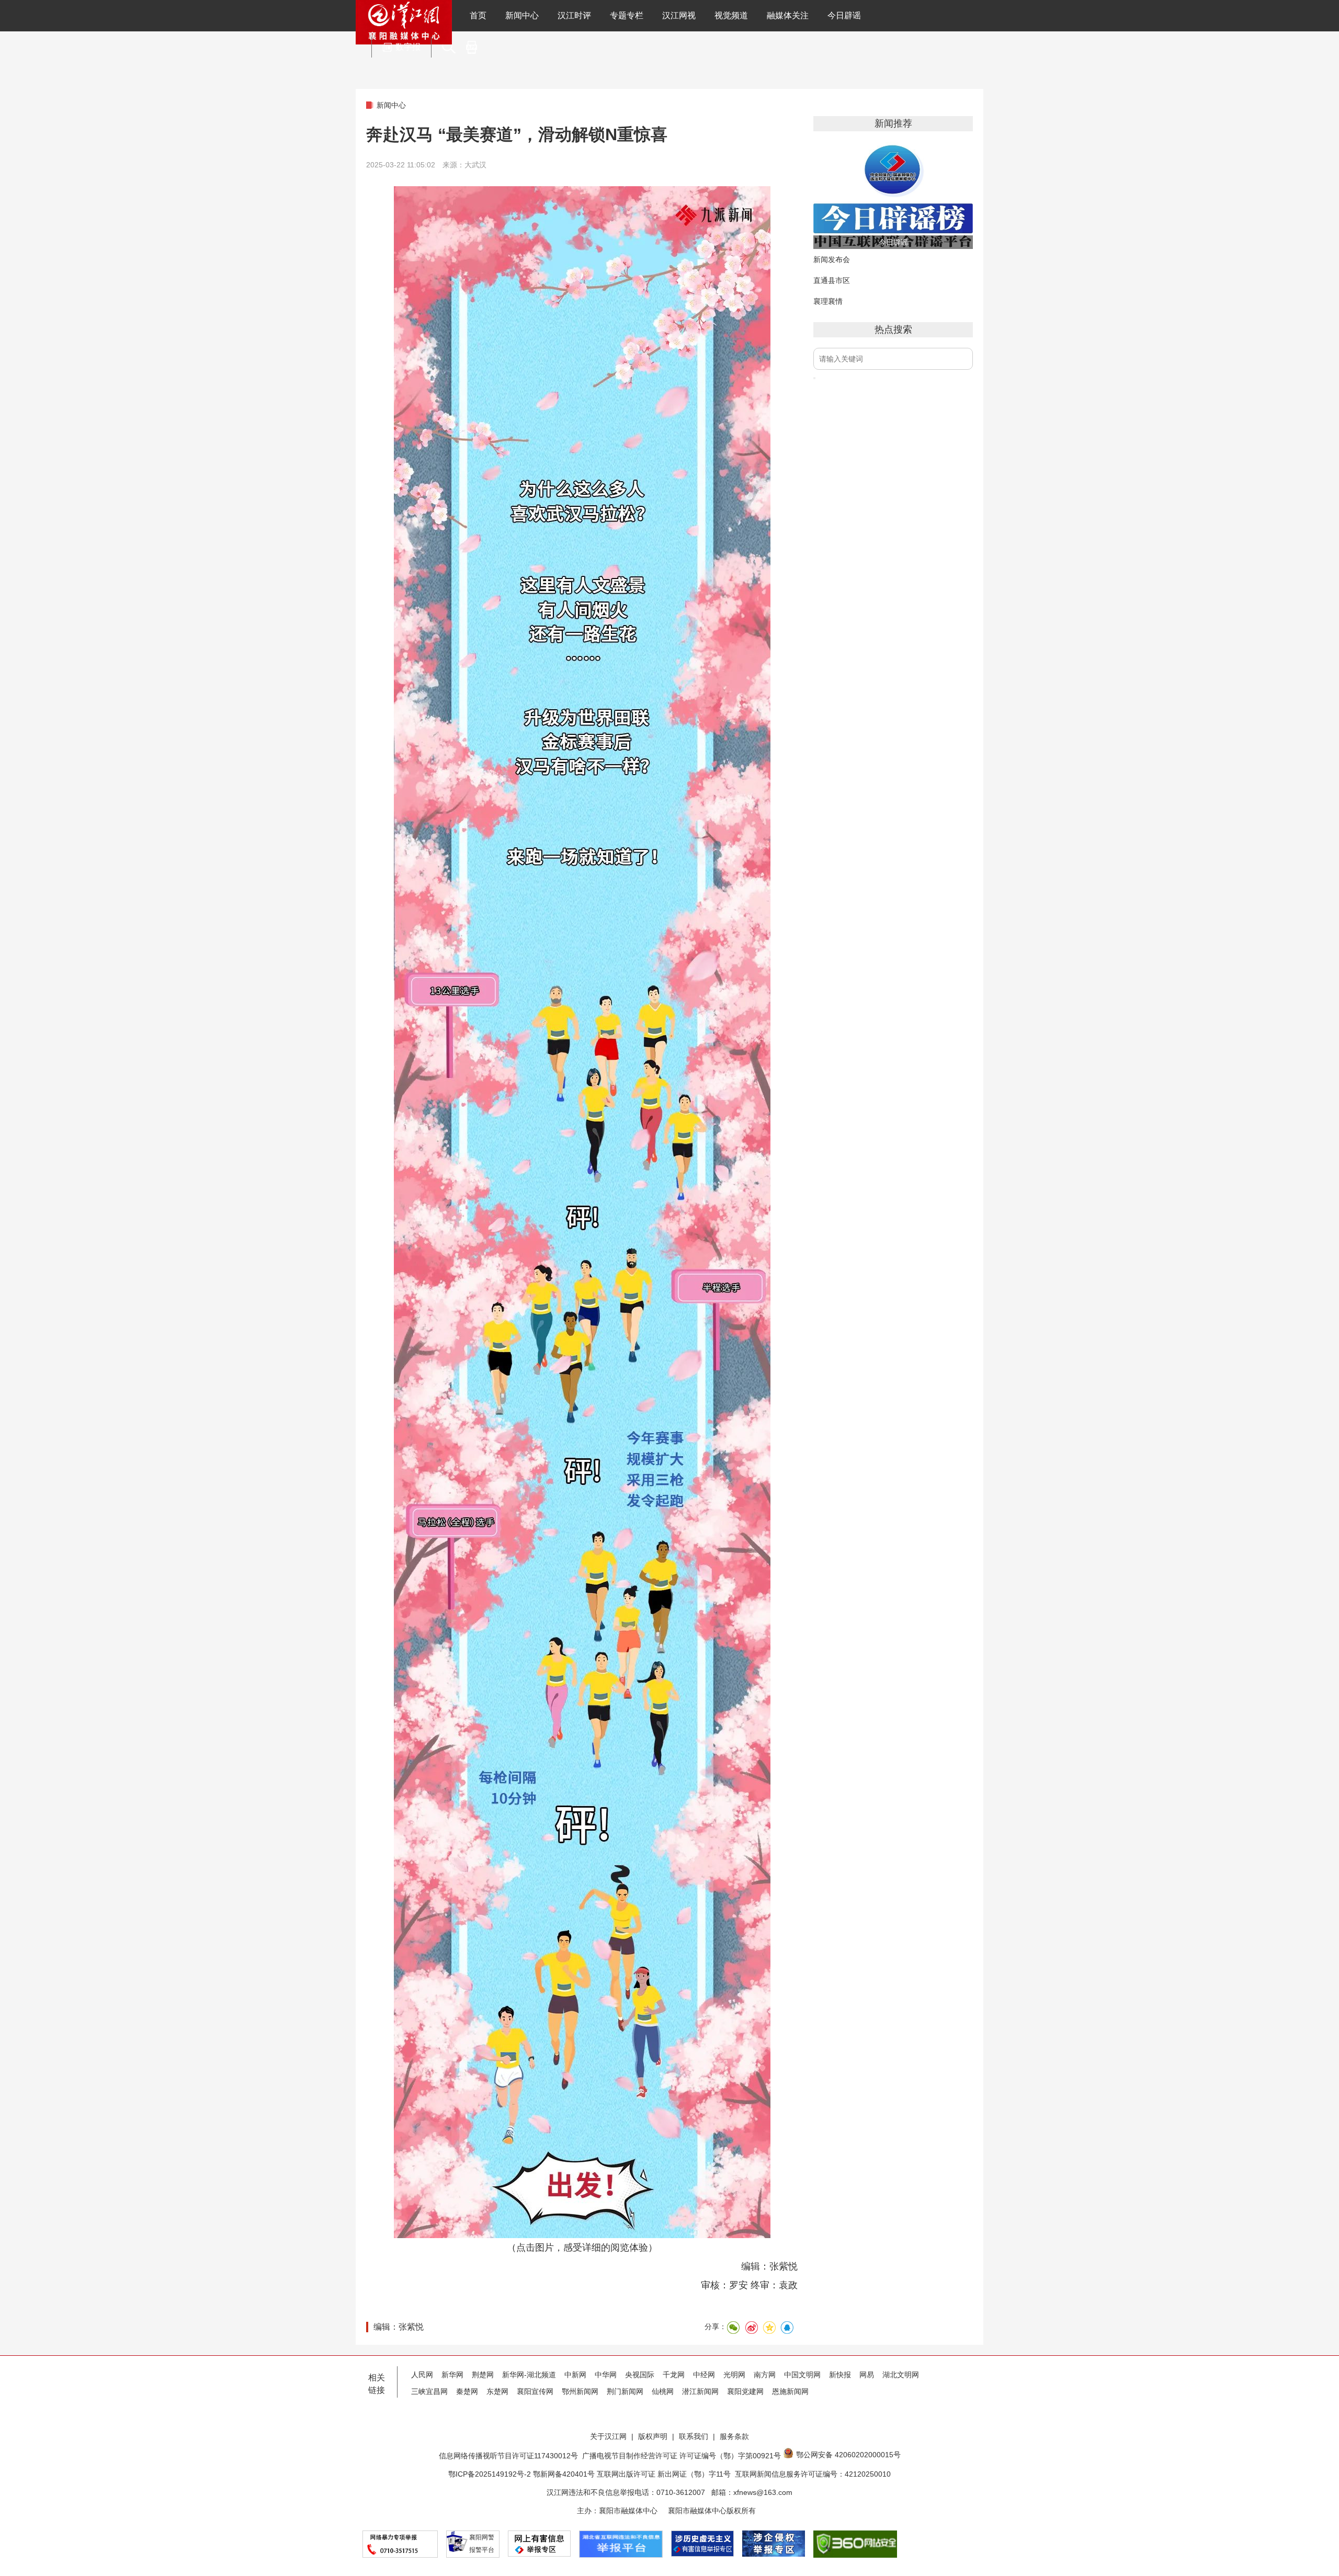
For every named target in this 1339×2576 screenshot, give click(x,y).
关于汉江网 (608, 2436)
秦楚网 (467, 2391)
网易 (867, 2375)
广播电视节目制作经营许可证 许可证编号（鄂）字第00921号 (682, 2456)
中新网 (575, 2375)
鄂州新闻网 (580, 2391)
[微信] (733, 2328)
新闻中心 (522, 15)
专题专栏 (627, 15)
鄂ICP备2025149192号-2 (491, 2474)
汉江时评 (574, 15)
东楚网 (497, 2391)
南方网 (765, 2375)
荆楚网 (483, 2375)
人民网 (422, 2375)
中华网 (606, 2375)
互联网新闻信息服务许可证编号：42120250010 (813, 2474)
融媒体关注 (788, 15)
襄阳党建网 (745, 2391)
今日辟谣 (844, 15)
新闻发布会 (832, 259)
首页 (478, 15)
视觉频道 (731, 15)
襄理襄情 (828, 301)
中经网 (704, 2375)
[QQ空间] (769, 2328)
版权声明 (653, 2436)
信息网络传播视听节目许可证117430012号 (508, 2456)
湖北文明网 (901, 2375)
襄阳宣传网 (535, 2391)
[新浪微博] (751, 2328)
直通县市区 (832, 280)
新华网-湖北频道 (529, 2375)
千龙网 (674, 2375)
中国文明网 (802, 2375)
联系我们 (694, 2436)
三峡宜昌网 (429, 2391)
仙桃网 (663, 2391)
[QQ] (787, 2328)
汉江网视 (679, 15)
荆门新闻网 (625, 2391)
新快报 (840, 2375)
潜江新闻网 (700, 2391)
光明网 (734, 2375)
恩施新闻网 (790, 2391)
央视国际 (640, 2375)
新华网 (452, 2375)
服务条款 (734, 2436)
